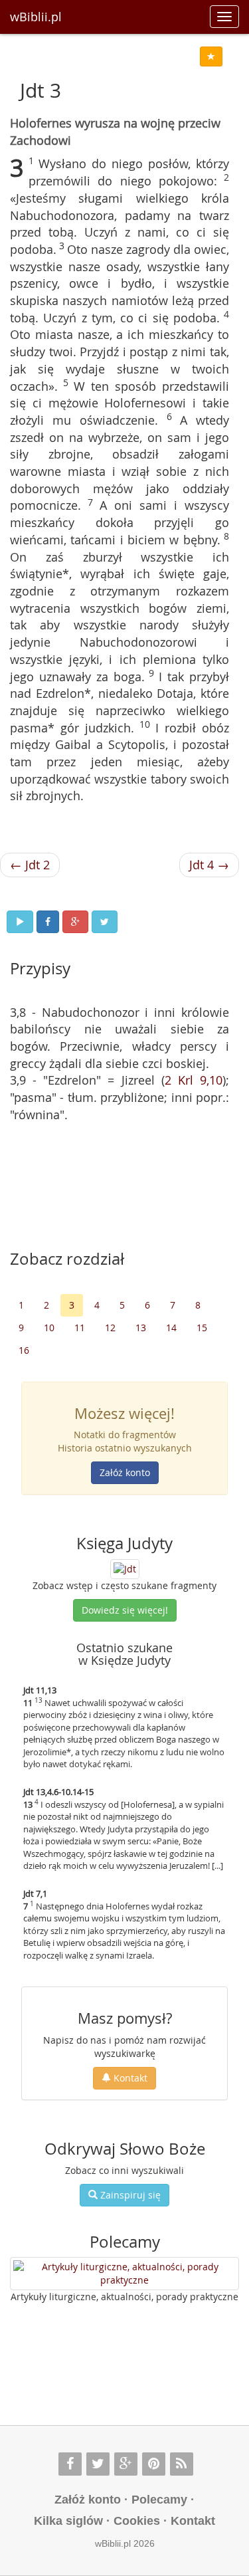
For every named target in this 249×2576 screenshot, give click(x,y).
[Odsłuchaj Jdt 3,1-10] (20, 922)
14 (171, 1328)
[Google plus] (126, 2464)
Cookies (137, 2521)
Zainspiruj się (129, 2195)
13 (141, 1328)
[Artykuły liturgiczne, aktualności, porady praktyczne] (124, 2274)
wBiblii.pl (36, 17)
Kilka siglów (68, 2521)
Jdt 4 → (209, 865)
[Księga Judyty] (125, 1567)
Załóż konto (125, 1472)
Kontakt (129, 2078)
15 (202, 1328)
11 (80, 1328)
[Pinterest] (154, 2464)
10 (49, 1328)
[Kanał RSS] (182, 2464)
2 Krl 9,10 (194, 1080)
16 (24, 1350)
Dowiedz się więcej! (125, 1610)
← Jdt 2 (30, 865)
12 (110, 1328)
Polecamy (159, 2500)
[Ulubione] (211, 56)
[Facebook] (70, 2464)
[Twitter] (98, 2464)
